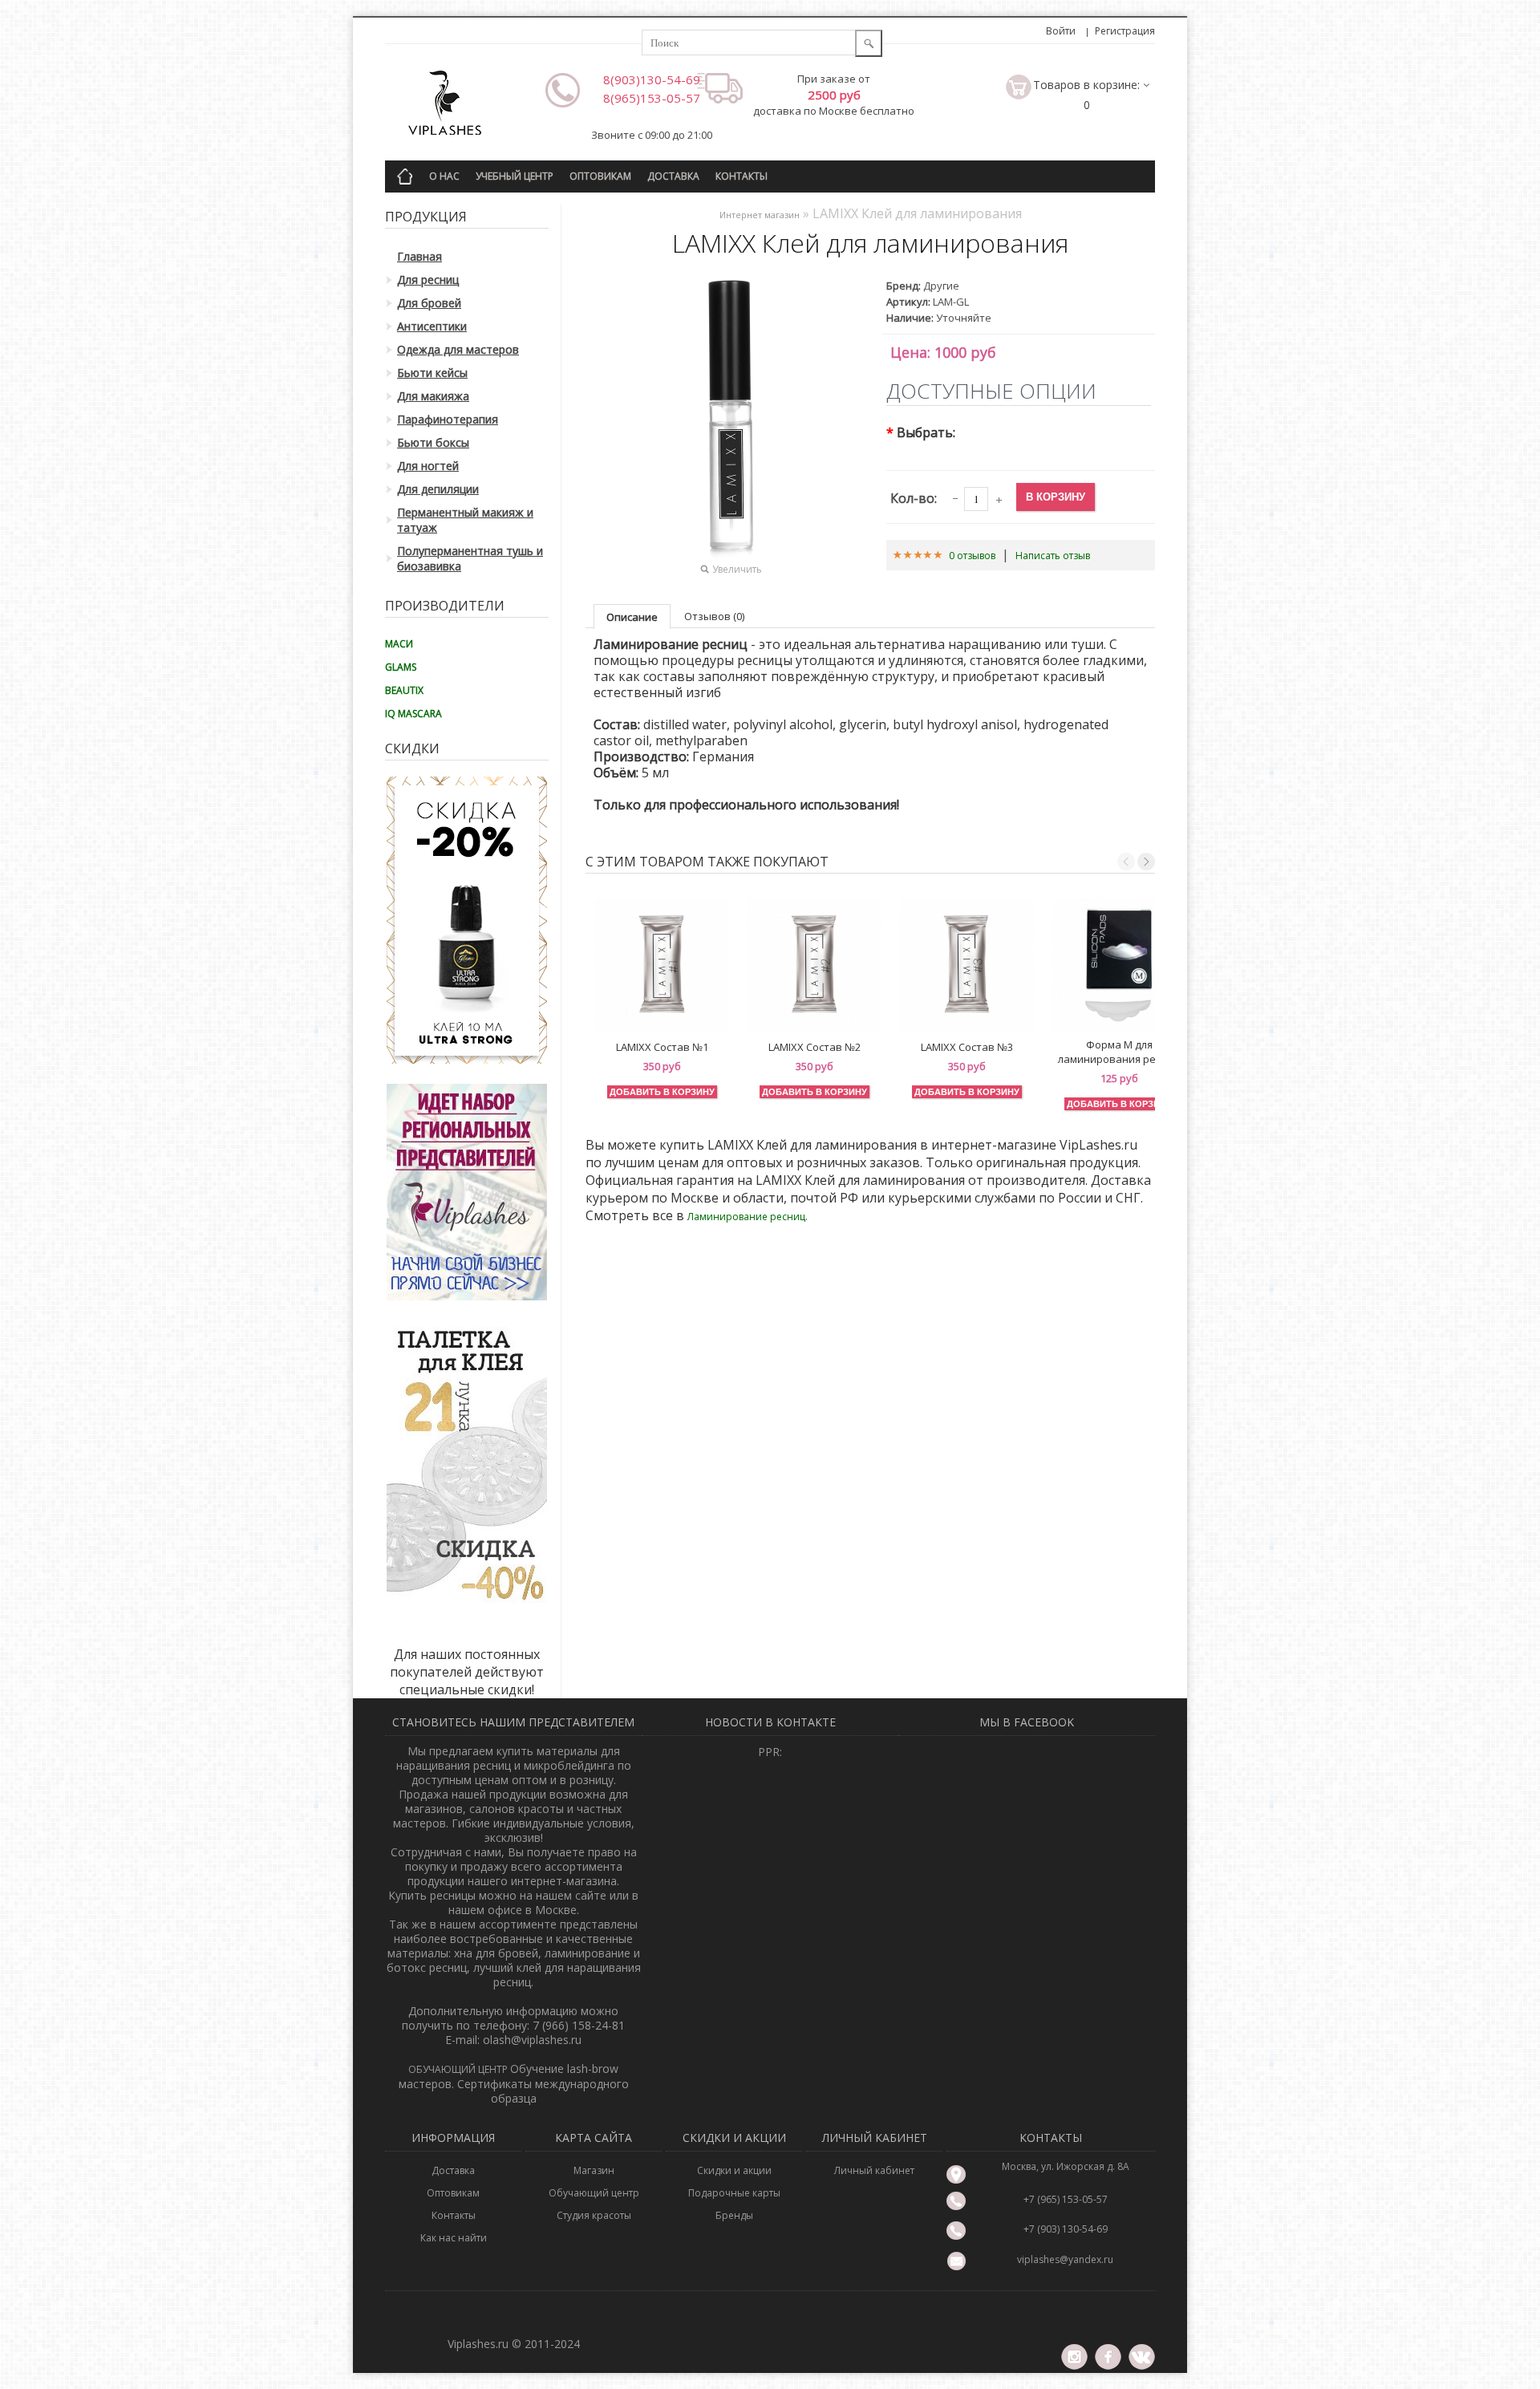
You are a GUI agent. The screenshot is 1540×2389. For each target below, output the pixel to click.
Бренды (734, 2215)
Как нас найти (454, 2238)
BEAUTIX (404, 690)
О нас (444, 176)
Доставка (673, 176)
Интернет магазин (760, 215)
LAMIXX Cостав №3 (967, 1047)
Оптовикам (600, 176)
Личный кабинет (874, 2170)
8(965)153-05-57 (652, 98)
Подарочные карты (734, 2193)
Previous (1126, 862)
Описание (632, 617)
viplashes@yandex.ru (1065, 2259)
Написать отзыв (1053, 556)
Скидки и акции (734, 2170)
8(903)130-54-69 (652, 79)
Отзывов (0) (714, 616)
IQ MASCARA (413, 714)
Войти (1061, 31)
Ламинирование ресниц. (748, 1217)
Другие (941, 286)
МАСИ (399, 644)
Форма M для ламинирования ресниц (1119, 1052)
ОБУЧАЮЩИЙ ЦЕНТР (459, 2069)
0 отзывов (972, 556)
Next (1146, 862)
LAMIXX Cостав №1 (662, 1047)
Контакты (742, 176)
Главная (419, 256)
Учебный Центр (515, 176)
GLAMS (401, 667)
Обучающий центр (594, 2193)
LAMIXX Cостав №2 (815, 1047)
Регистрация (1125, 31)
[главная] (405, 174)
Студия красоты (594, 2215)
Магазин (594, 2170)
